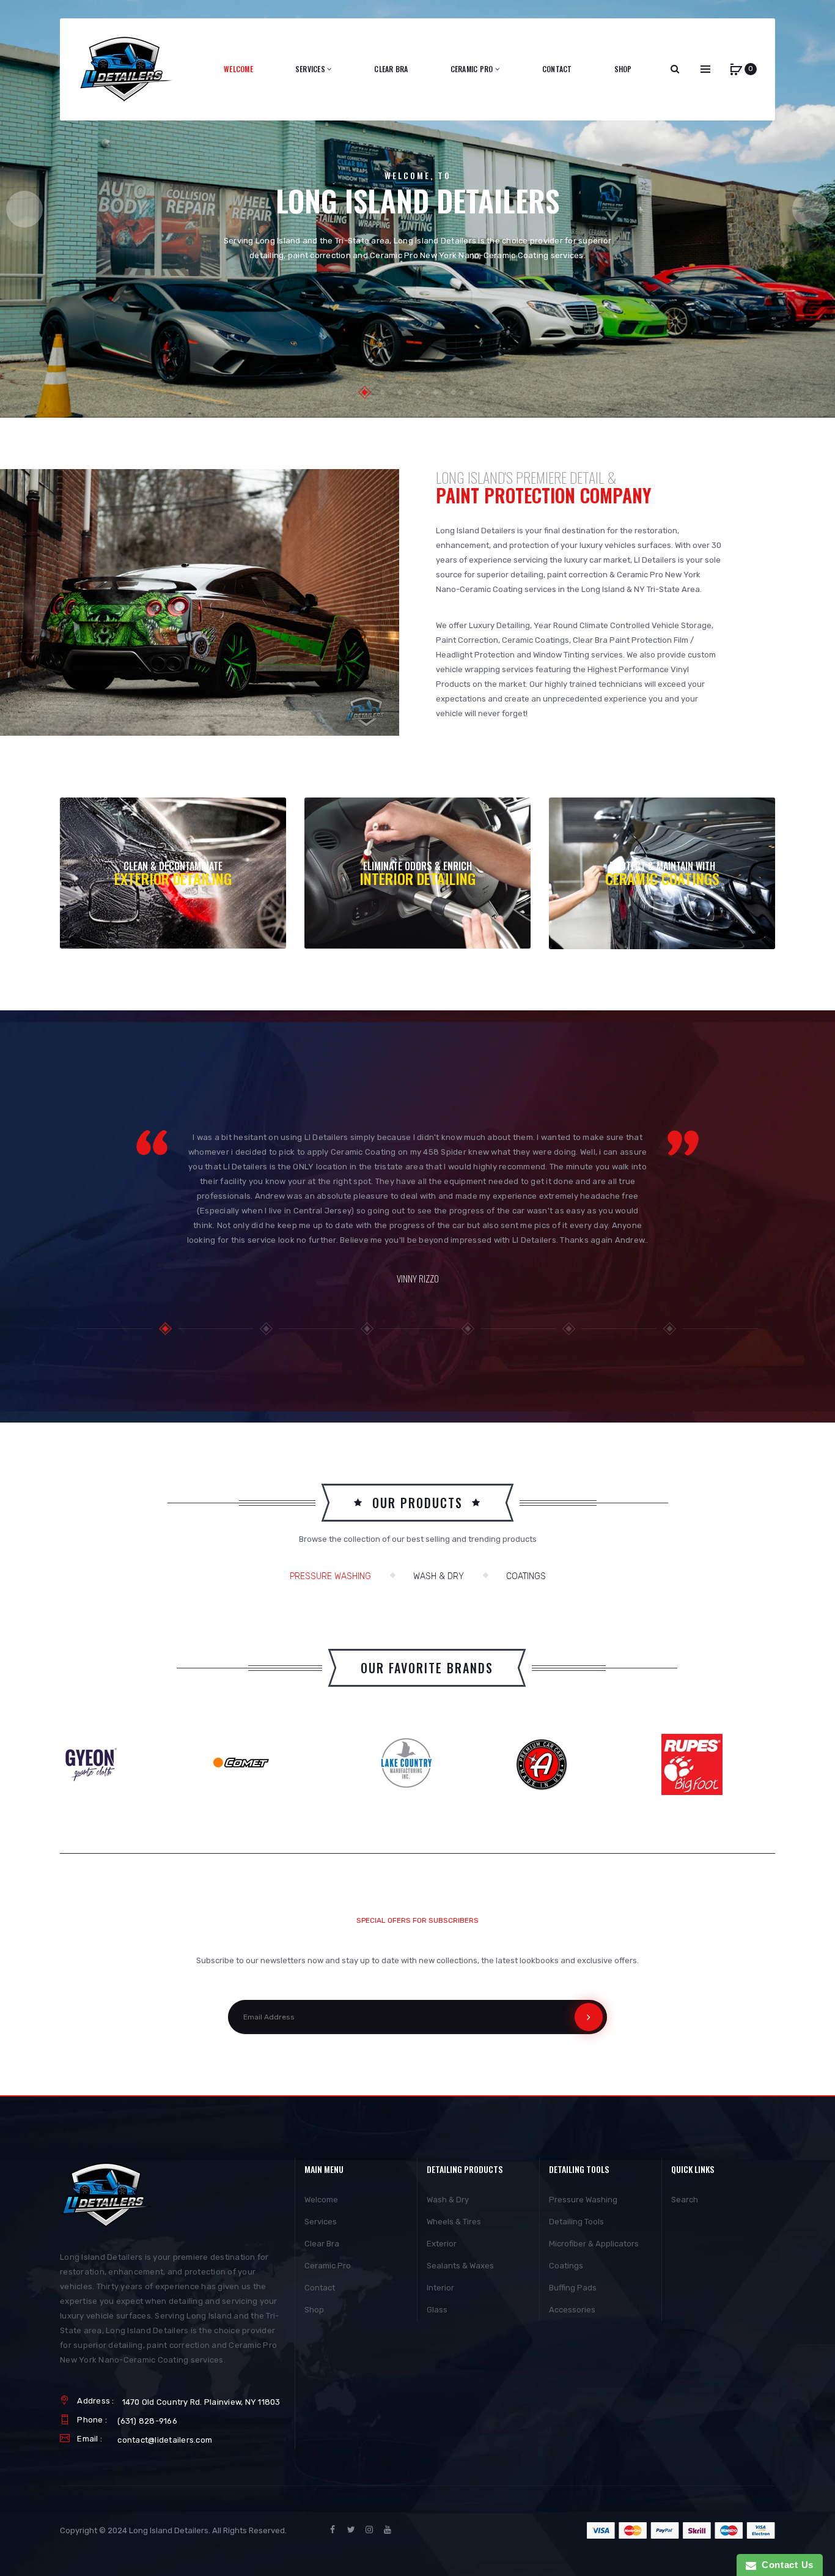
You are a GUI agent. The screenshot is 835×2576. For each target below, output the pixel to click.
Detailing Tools (576, 2222)
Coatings (526, 1576)
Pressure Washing (330, 1576)
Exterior (442, 2244)
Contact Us (785, 2565)
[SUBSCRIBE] (589, 2017)
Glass (437, 2310)
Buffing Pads (573, 2288)
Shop (314, 2310)
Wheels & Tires (454, 2222)
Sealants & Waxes (460, 2266)
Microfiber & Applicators (594, 2244)
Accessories (572, 2310)
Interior (440, 2288)
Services (321, 2222)
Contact (320, 2288)
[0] (736, 69)
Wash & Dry (439, 1576)
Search (685, 2200)
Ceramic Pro (328, 2266)
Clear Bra (322, 2244)
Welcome (321, 2200)
